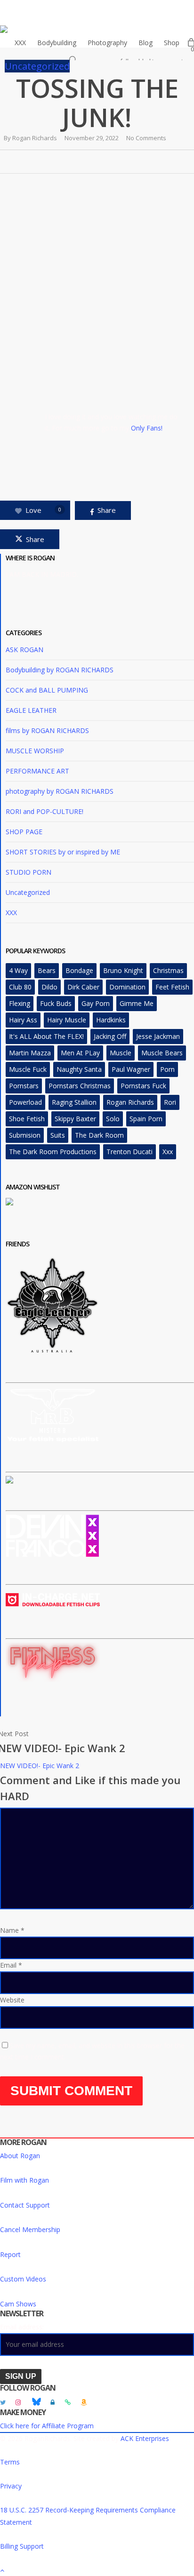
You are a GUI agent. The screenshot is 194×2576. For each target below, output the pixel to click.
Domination (127, 987)
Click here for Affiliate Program (47, 2426)
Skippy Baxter (75, 1119)
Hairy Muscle (67, 1020)
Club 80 (20, 987)
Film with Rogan (24, 2180)
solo (113, 1119)
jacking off (110, 1036)
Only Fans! (148, 428)
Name (12, 1930)
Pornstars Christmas (80, 1086)
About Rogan (20, 2156)
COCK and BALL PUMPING (47, 690)
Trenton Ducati (129, 1152)
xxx (168, 1152)
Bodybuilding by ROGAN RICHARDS (60, 670)
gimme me (137, 1003)
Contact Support (25, 2205)
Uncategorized (37, 66)
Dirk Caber (83, 987)
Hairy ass (23, 1020)
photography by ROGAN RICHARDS (60, 791)
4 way (18, 970)
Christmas (168, 970)
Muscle (121, 1053)
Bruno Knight (123, 970)
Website (12, 2000)
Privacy (11, 2486)
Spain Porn (146, 1119)
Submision (25, 1135)
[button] (97, 2570)
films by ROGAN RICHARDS (47, 730)
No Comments (146, 138)
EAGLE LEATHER (31, 710)
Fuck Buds (56, 1003)
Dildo (49, 987)
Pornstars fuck (143, 1086)
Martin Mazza (30, 1053)
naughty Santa (79, 1069)
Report (10, 2254)
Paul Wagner (131, 1069)
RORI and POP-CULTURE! (44, 811)
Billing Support (22, 2546)
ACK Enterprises (145, 2438)
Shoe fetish (27, 1119)
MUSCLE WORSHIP (35, 751)
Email (11, 1965)
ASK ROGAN (24, 650)
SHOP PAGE (24, 832)
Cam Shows (18, 2304)
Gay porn (96, 1003)
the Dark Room (99, 1135)
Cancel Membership (30, 2229)
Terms (10, 2462)
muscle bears (162, 1053)
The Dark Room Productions (53, 1152)
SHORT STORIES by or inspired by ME (63, 852)
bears (47, 970)
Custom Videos (23, 2279)
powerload (25, 1102)
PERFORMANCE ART (37, 771)
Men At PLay (80, 1053)
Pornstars (24, 1086)
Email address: (22, 2327)
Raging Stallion (74, 1102)
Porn (167, 1069)
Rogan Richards (35, 138)
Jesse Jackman (158, 1036)
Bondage (79, 970)
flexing (20, 1003)
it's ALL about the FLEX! (46, 1036)
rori (170, 1102)
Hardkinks (111, 1020)
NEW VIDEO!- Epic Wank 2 (40, 1766)
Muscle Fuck (28, 1069)
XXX (11, 913)
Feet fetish (172, 987)
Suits (58, 1135)
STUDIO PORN (28, 872)
